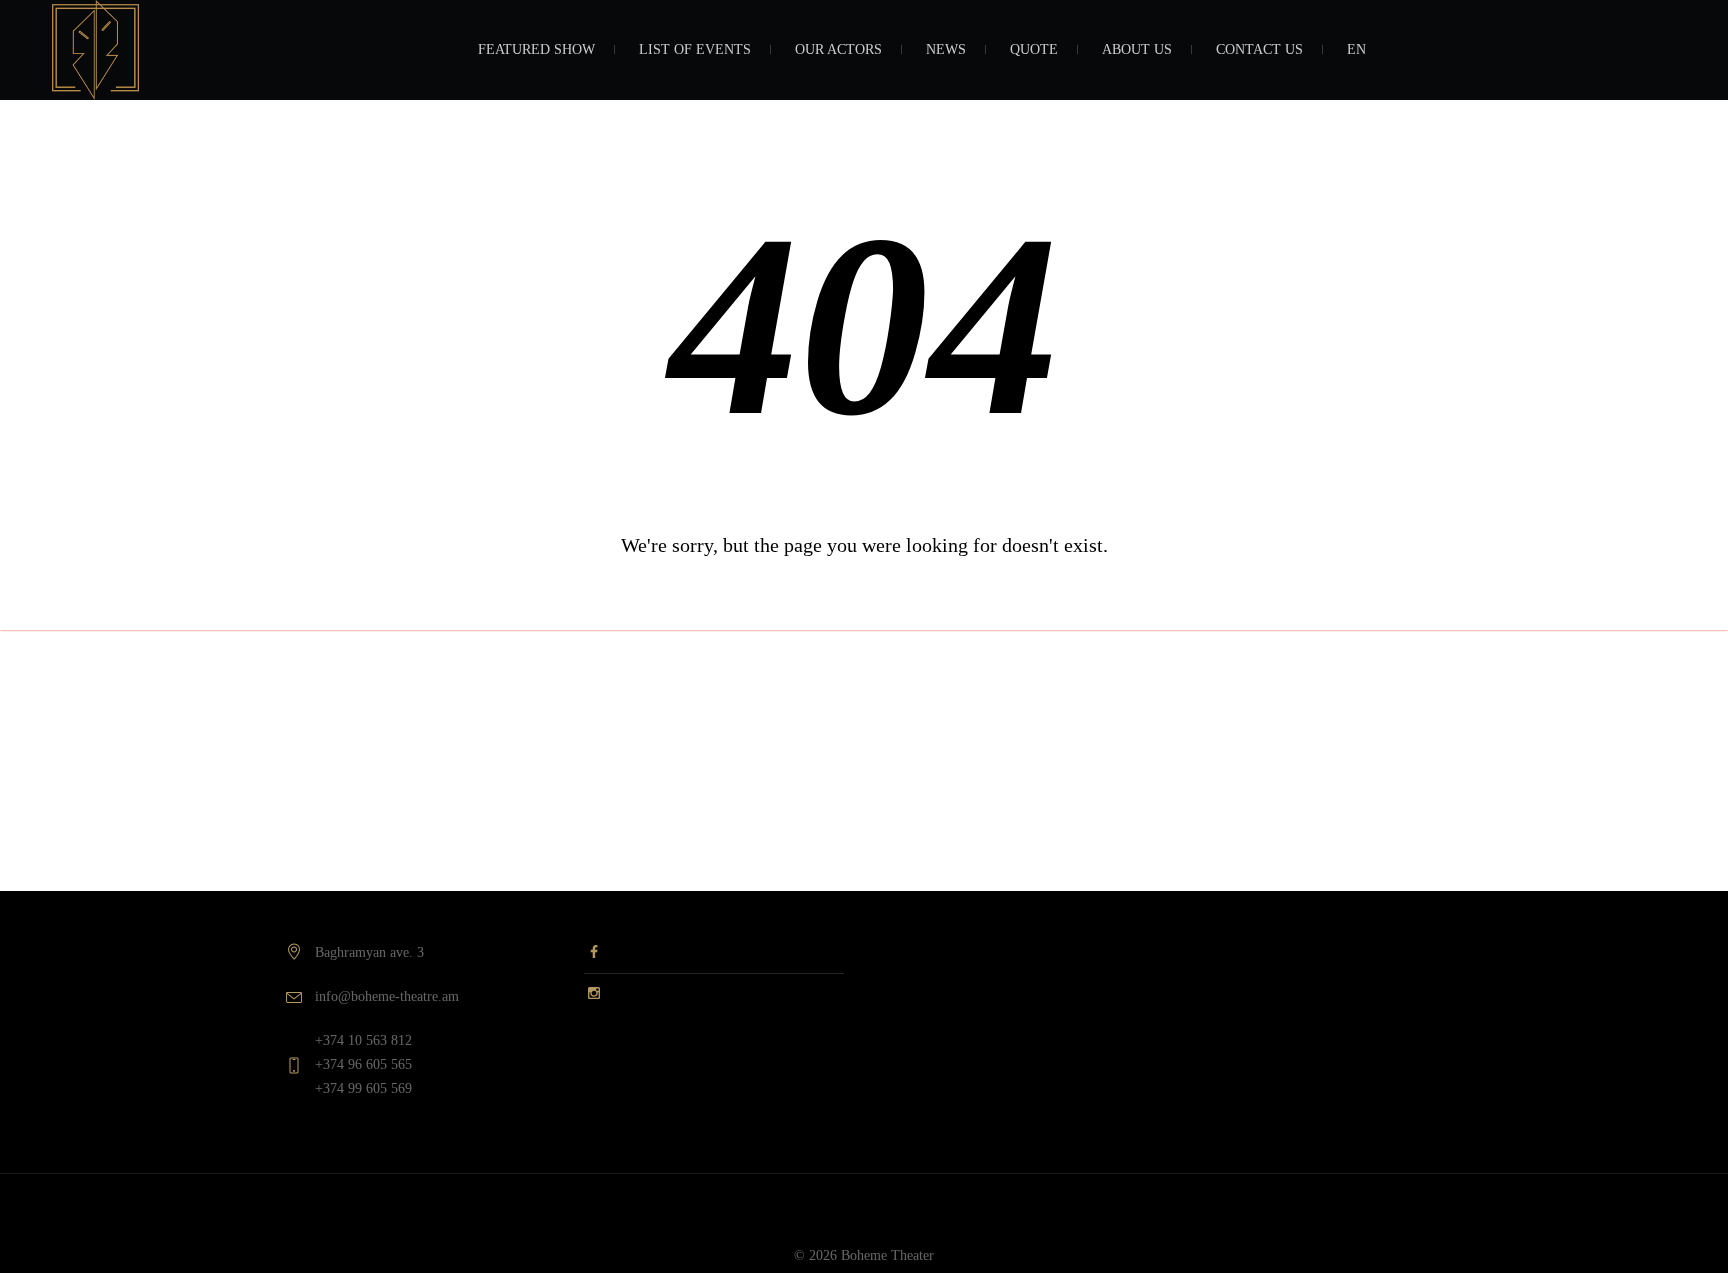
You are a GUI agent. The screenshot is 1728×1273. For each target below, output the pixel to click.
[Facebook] (594, 957)
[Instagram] (594, 990)
